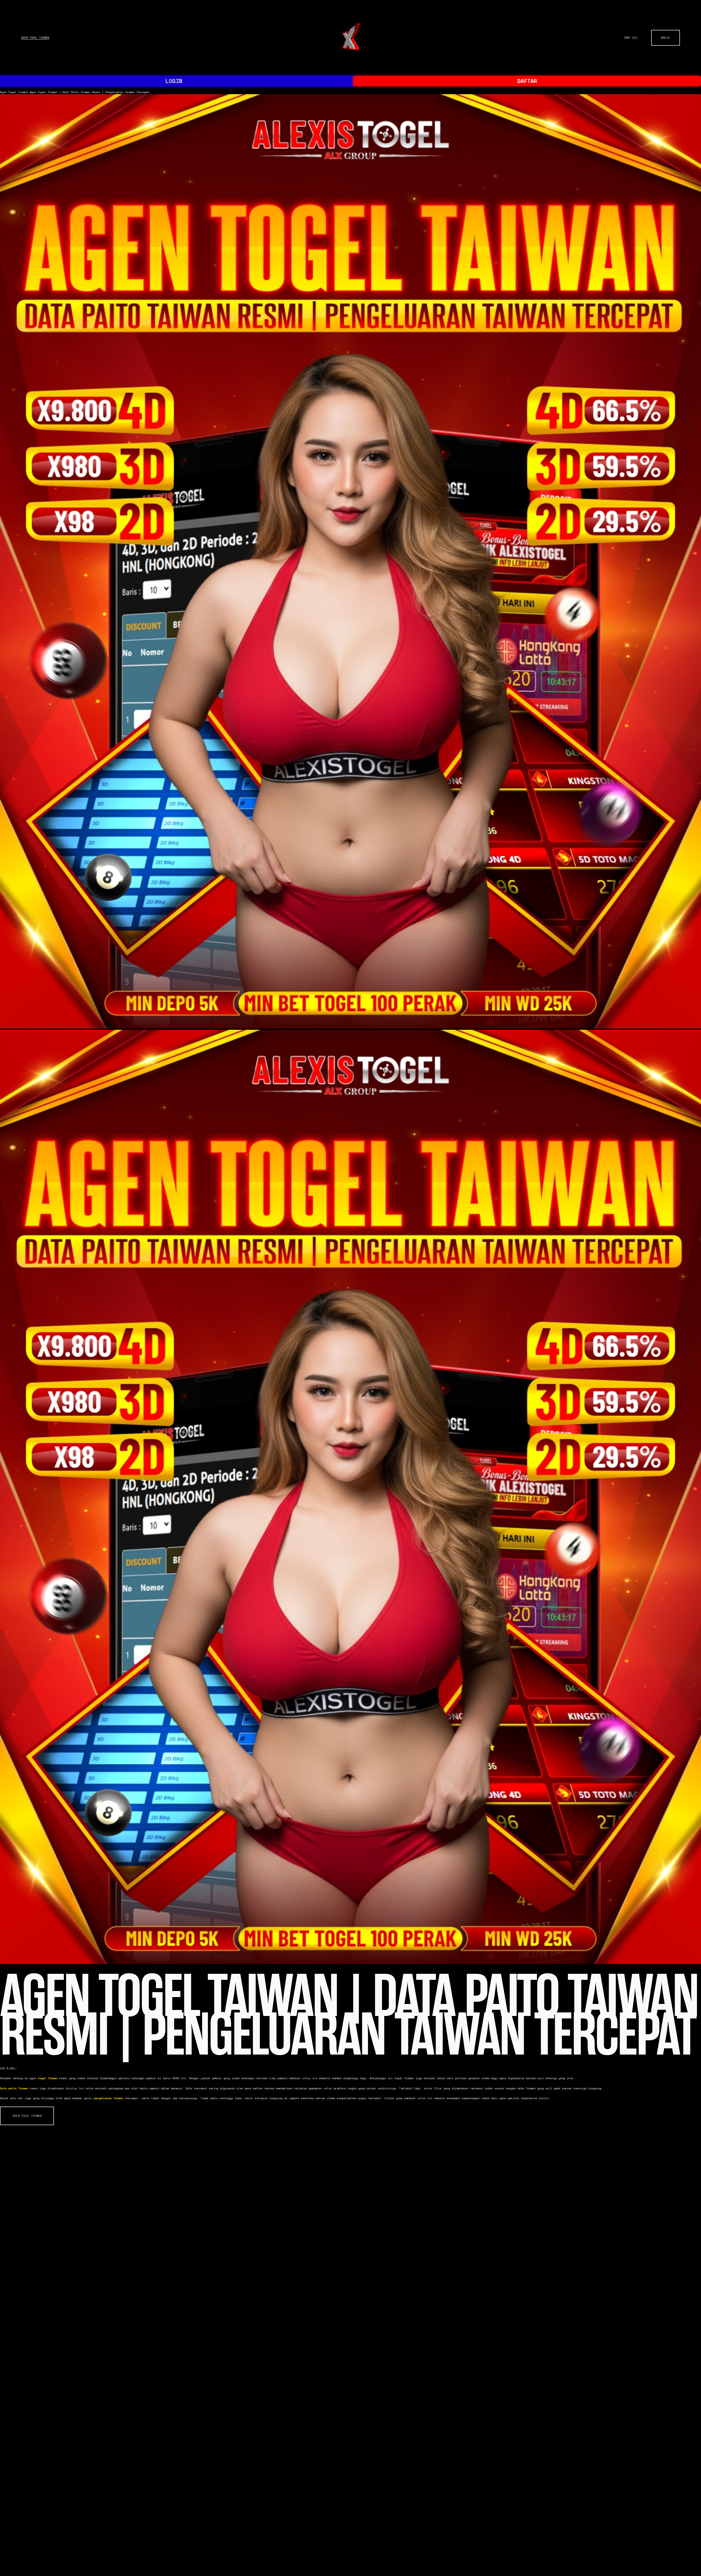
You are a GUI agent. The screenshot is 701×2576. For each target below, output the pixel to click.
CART (631, 38)
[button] (27, 2116)
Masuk (666, 38)
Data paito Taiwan (14, 2088)
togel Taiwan (48, 2078)
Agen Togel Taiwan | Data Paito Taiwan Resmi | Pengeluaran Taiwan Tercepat (90, 92)
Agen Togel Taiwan (35, 38)
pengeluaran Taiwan (108, 2098)
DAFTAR (527, 81)
